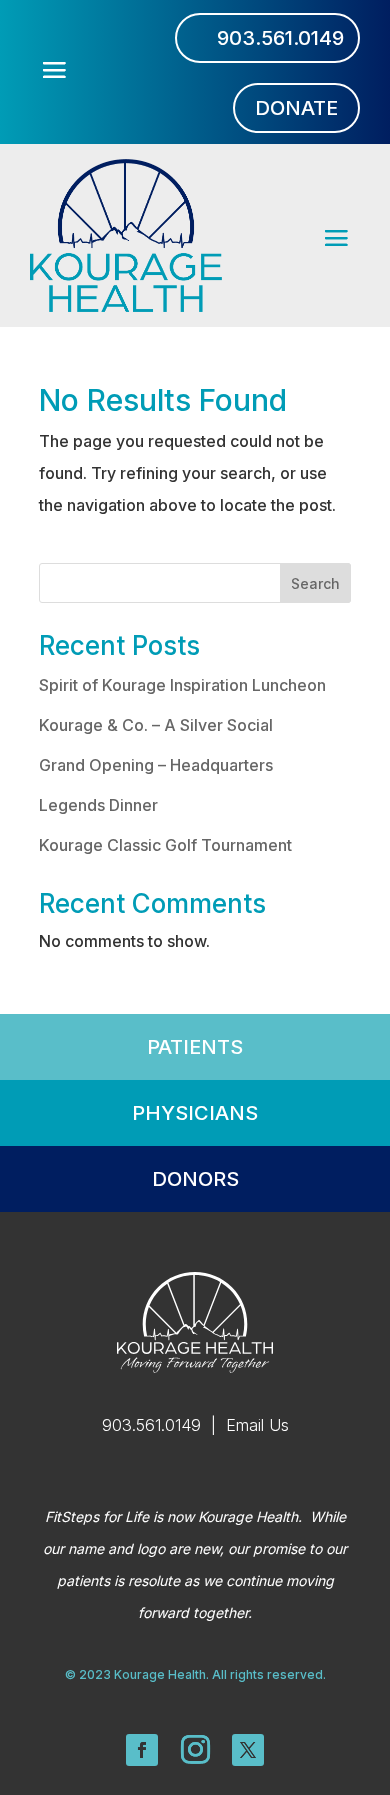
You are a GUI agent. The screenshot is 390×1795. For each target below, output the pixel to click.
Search (315, 583)
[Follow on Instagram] (195, 1750)
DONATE (296, 108)
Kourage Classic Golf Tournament (165, 845)
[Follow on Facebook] (142, 1750)
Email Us (257, 1425)
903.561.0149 (280, 38)
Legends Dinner (98, 805)
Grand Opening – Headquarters (156, 765)
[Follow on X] (248, 1750)
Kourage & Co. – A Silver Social (156, 725)
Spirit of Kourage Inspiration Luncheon (182, 685)
